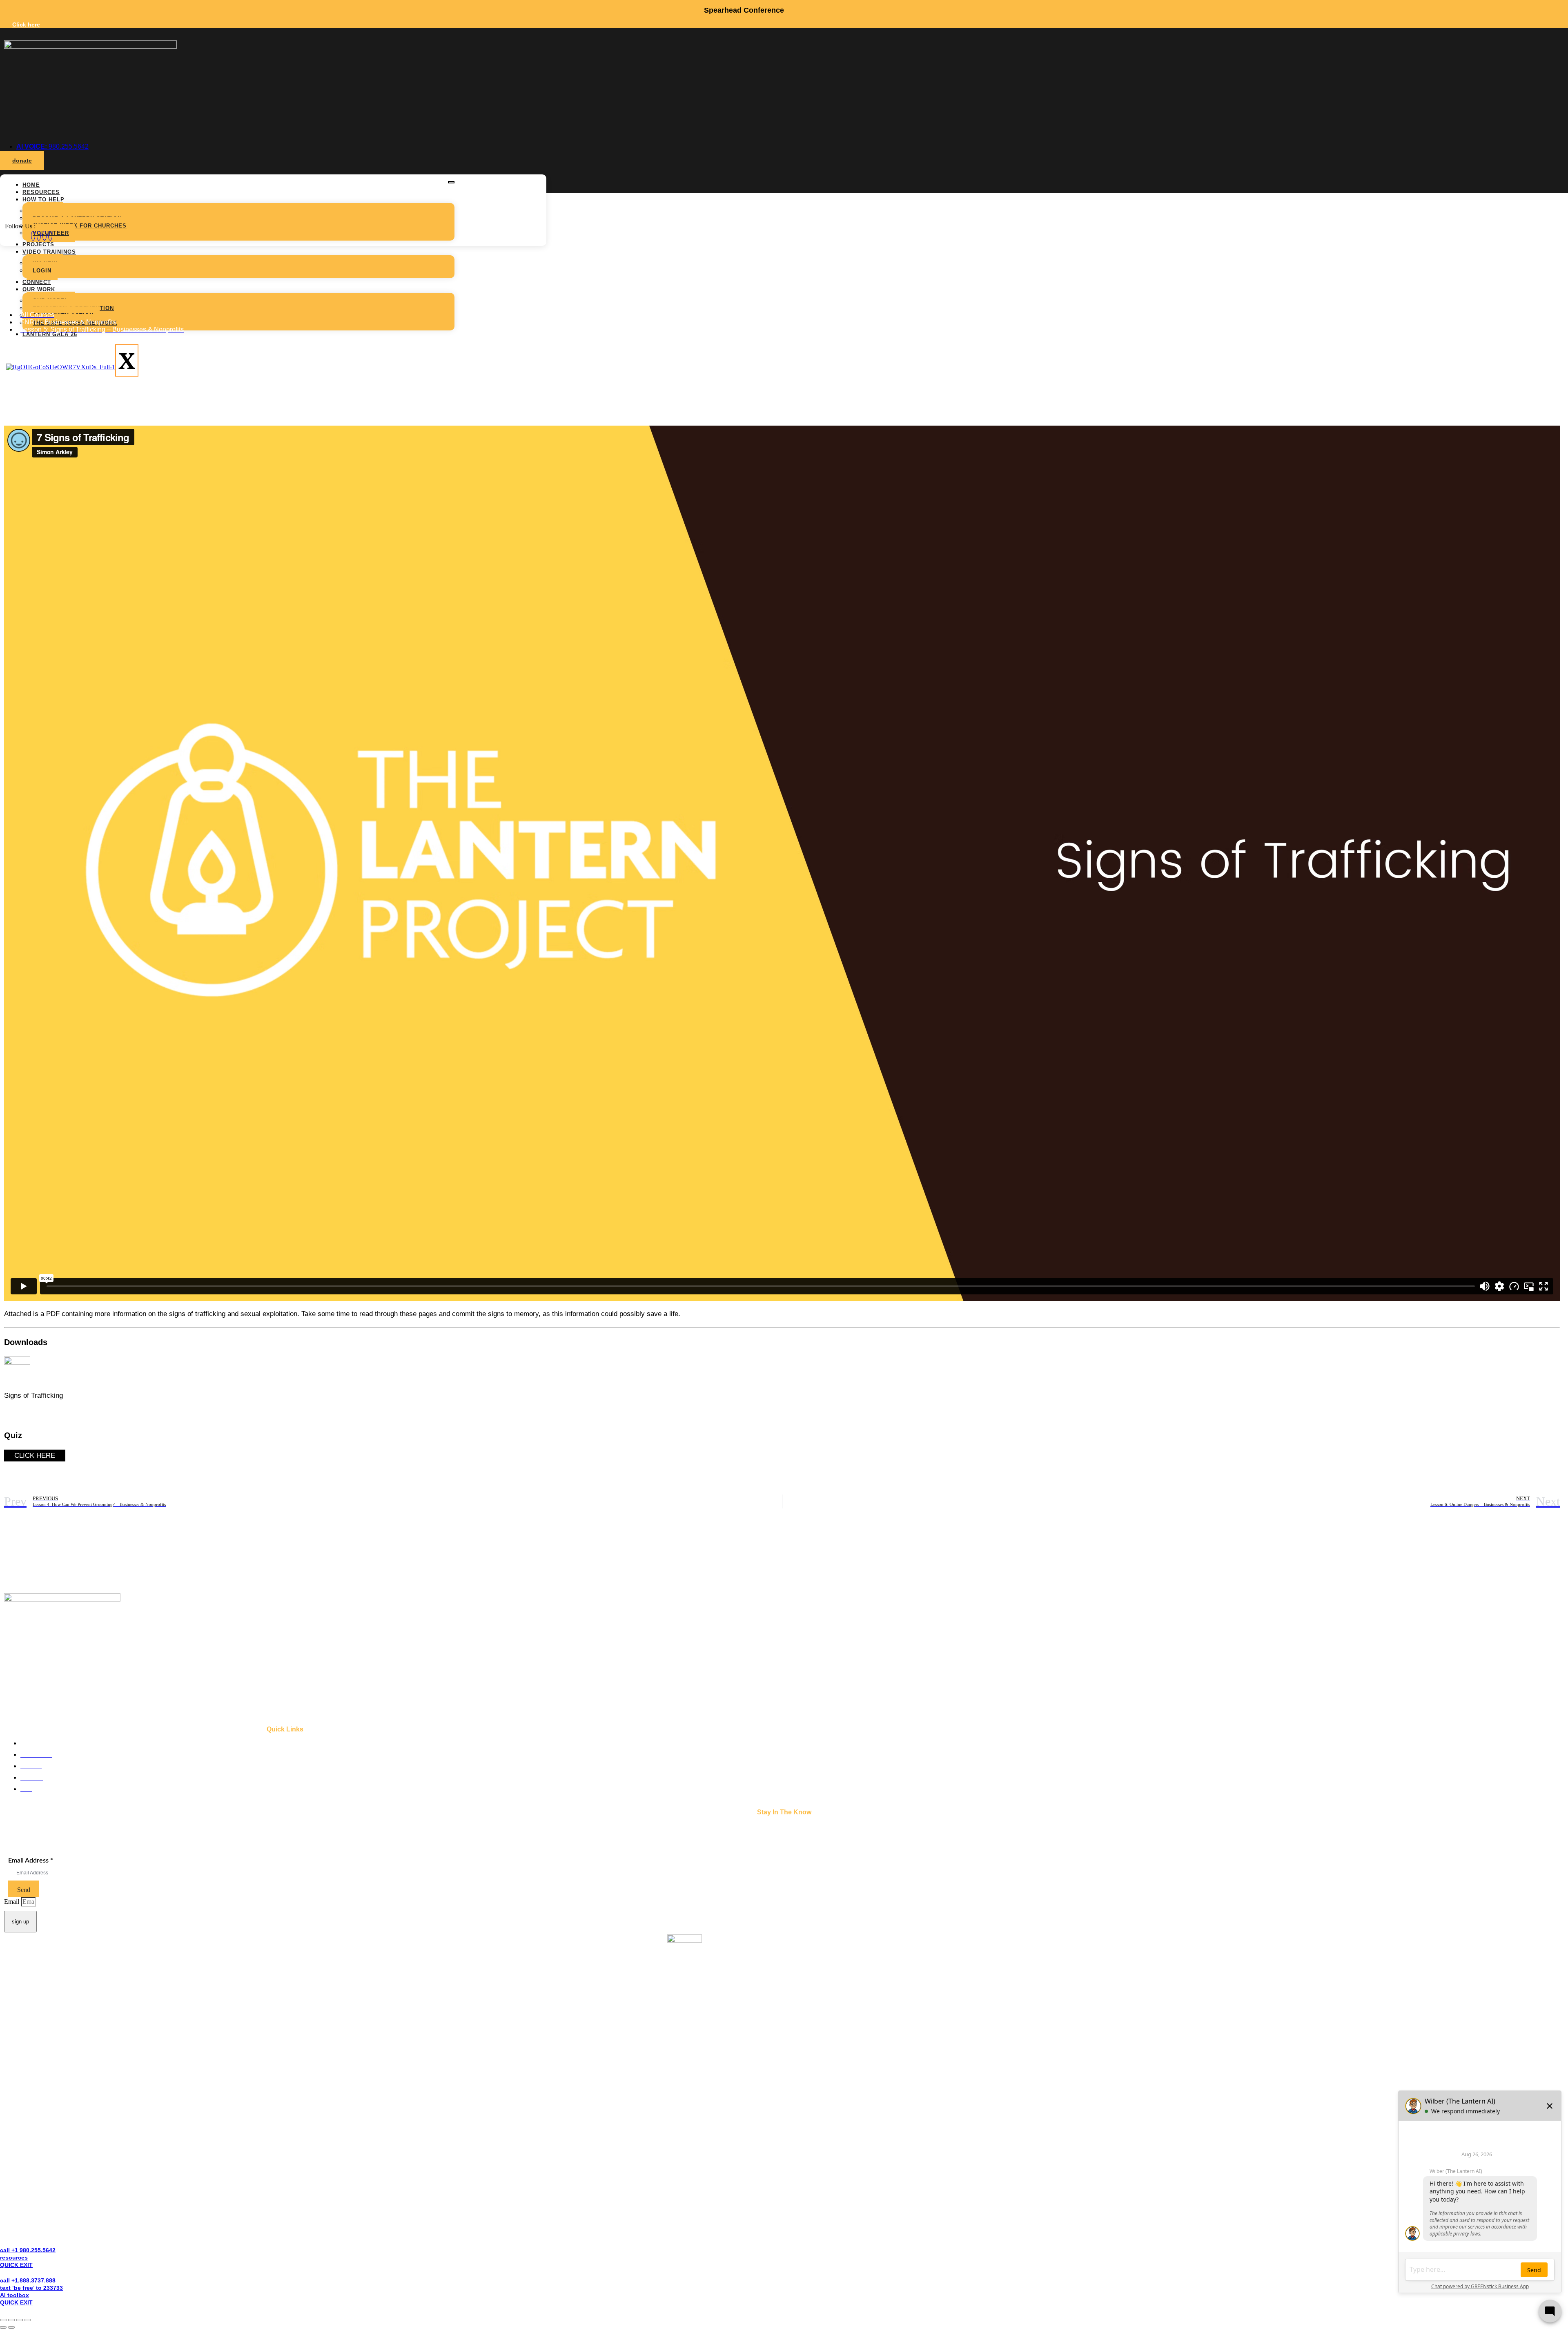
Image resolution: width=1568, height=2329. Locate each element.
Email (12, 1902)
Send (24, 1890)
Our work (39, 289)
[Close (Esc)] (28, 2320)
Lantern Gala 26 (50, 334)
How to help (43, 200)
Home (31, 185)
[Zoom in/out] (3, 2320)
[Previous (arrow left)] (3, 2327)
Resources (41, 192)
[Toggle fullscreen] (11, 2320)
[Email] (45, 236)
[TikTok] (50, 236)
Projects (38, 244)
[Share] (20, 2320)
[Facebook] (33, 236)
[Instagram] (39, 236)
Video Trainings (49, 252)
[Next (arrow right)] (11, 2327)
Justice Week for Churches (80, 226)
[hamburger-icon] (451, 182)
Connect (37, 282)
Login (42, 271)
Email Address (31, 1861)
